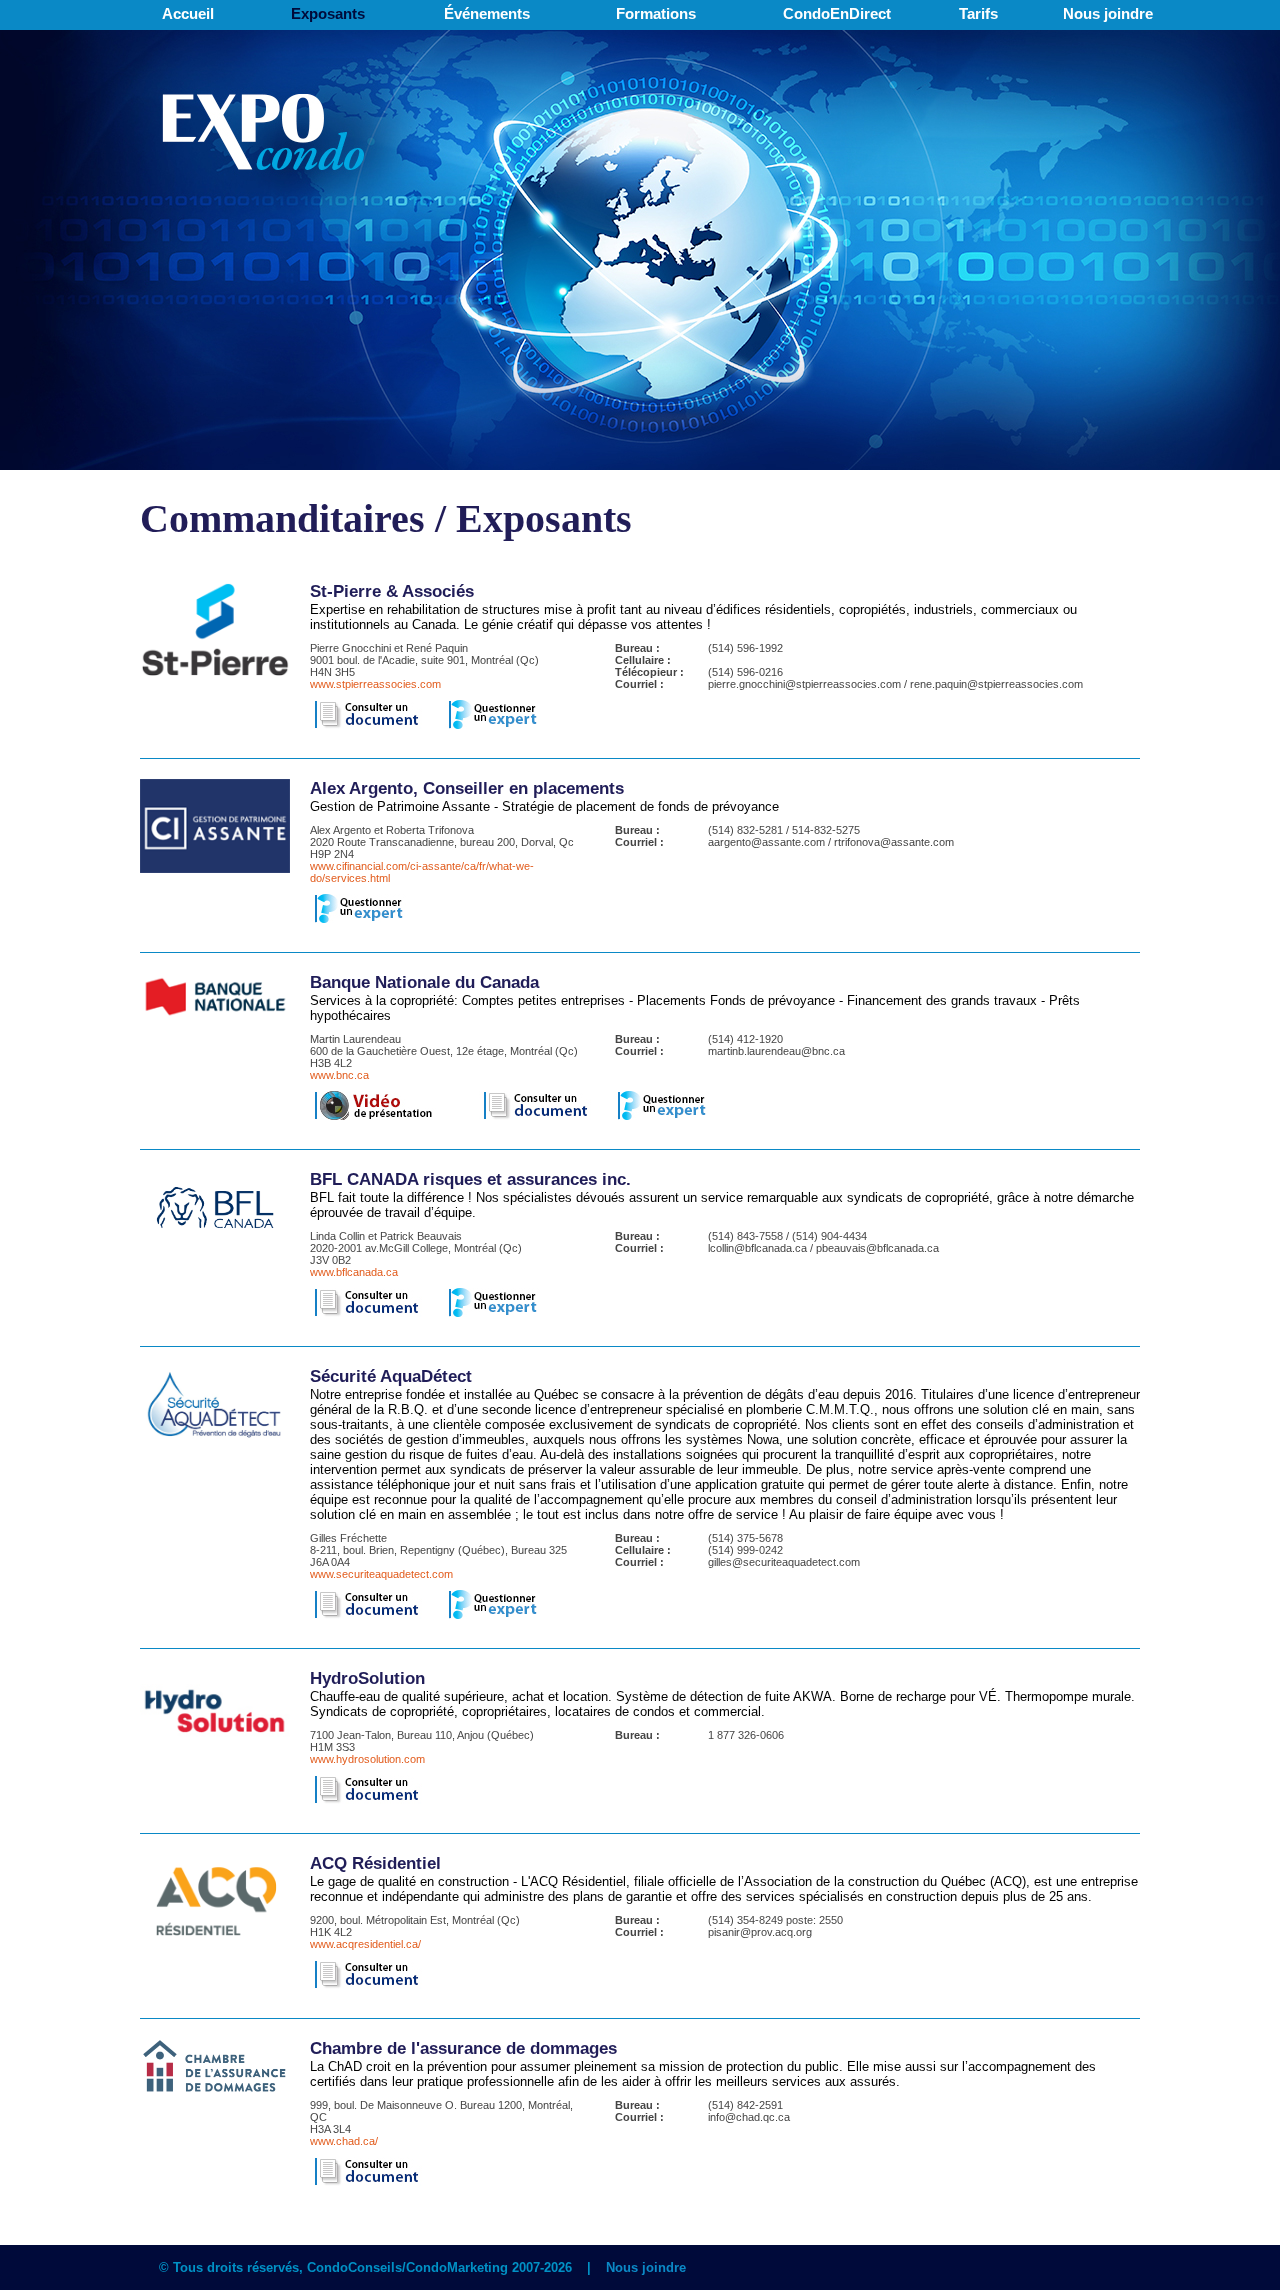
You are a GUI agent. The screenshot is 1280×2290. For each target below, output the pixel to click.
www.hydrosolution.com (367, 1759)
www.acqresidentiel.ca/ (365, 1944)
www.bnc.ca (339, 1075)
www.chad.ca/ (344, 2141)
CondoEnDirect (837, 13)
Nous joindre (1108, 13)
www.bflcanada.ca (354, 1272)
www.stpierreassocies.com (375, 684)
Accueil (188, 13)
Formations (656, 13)
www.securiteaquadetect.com (381, 1574)
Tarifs (978, 13)
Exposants (328, 13)
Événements (487, 13)
